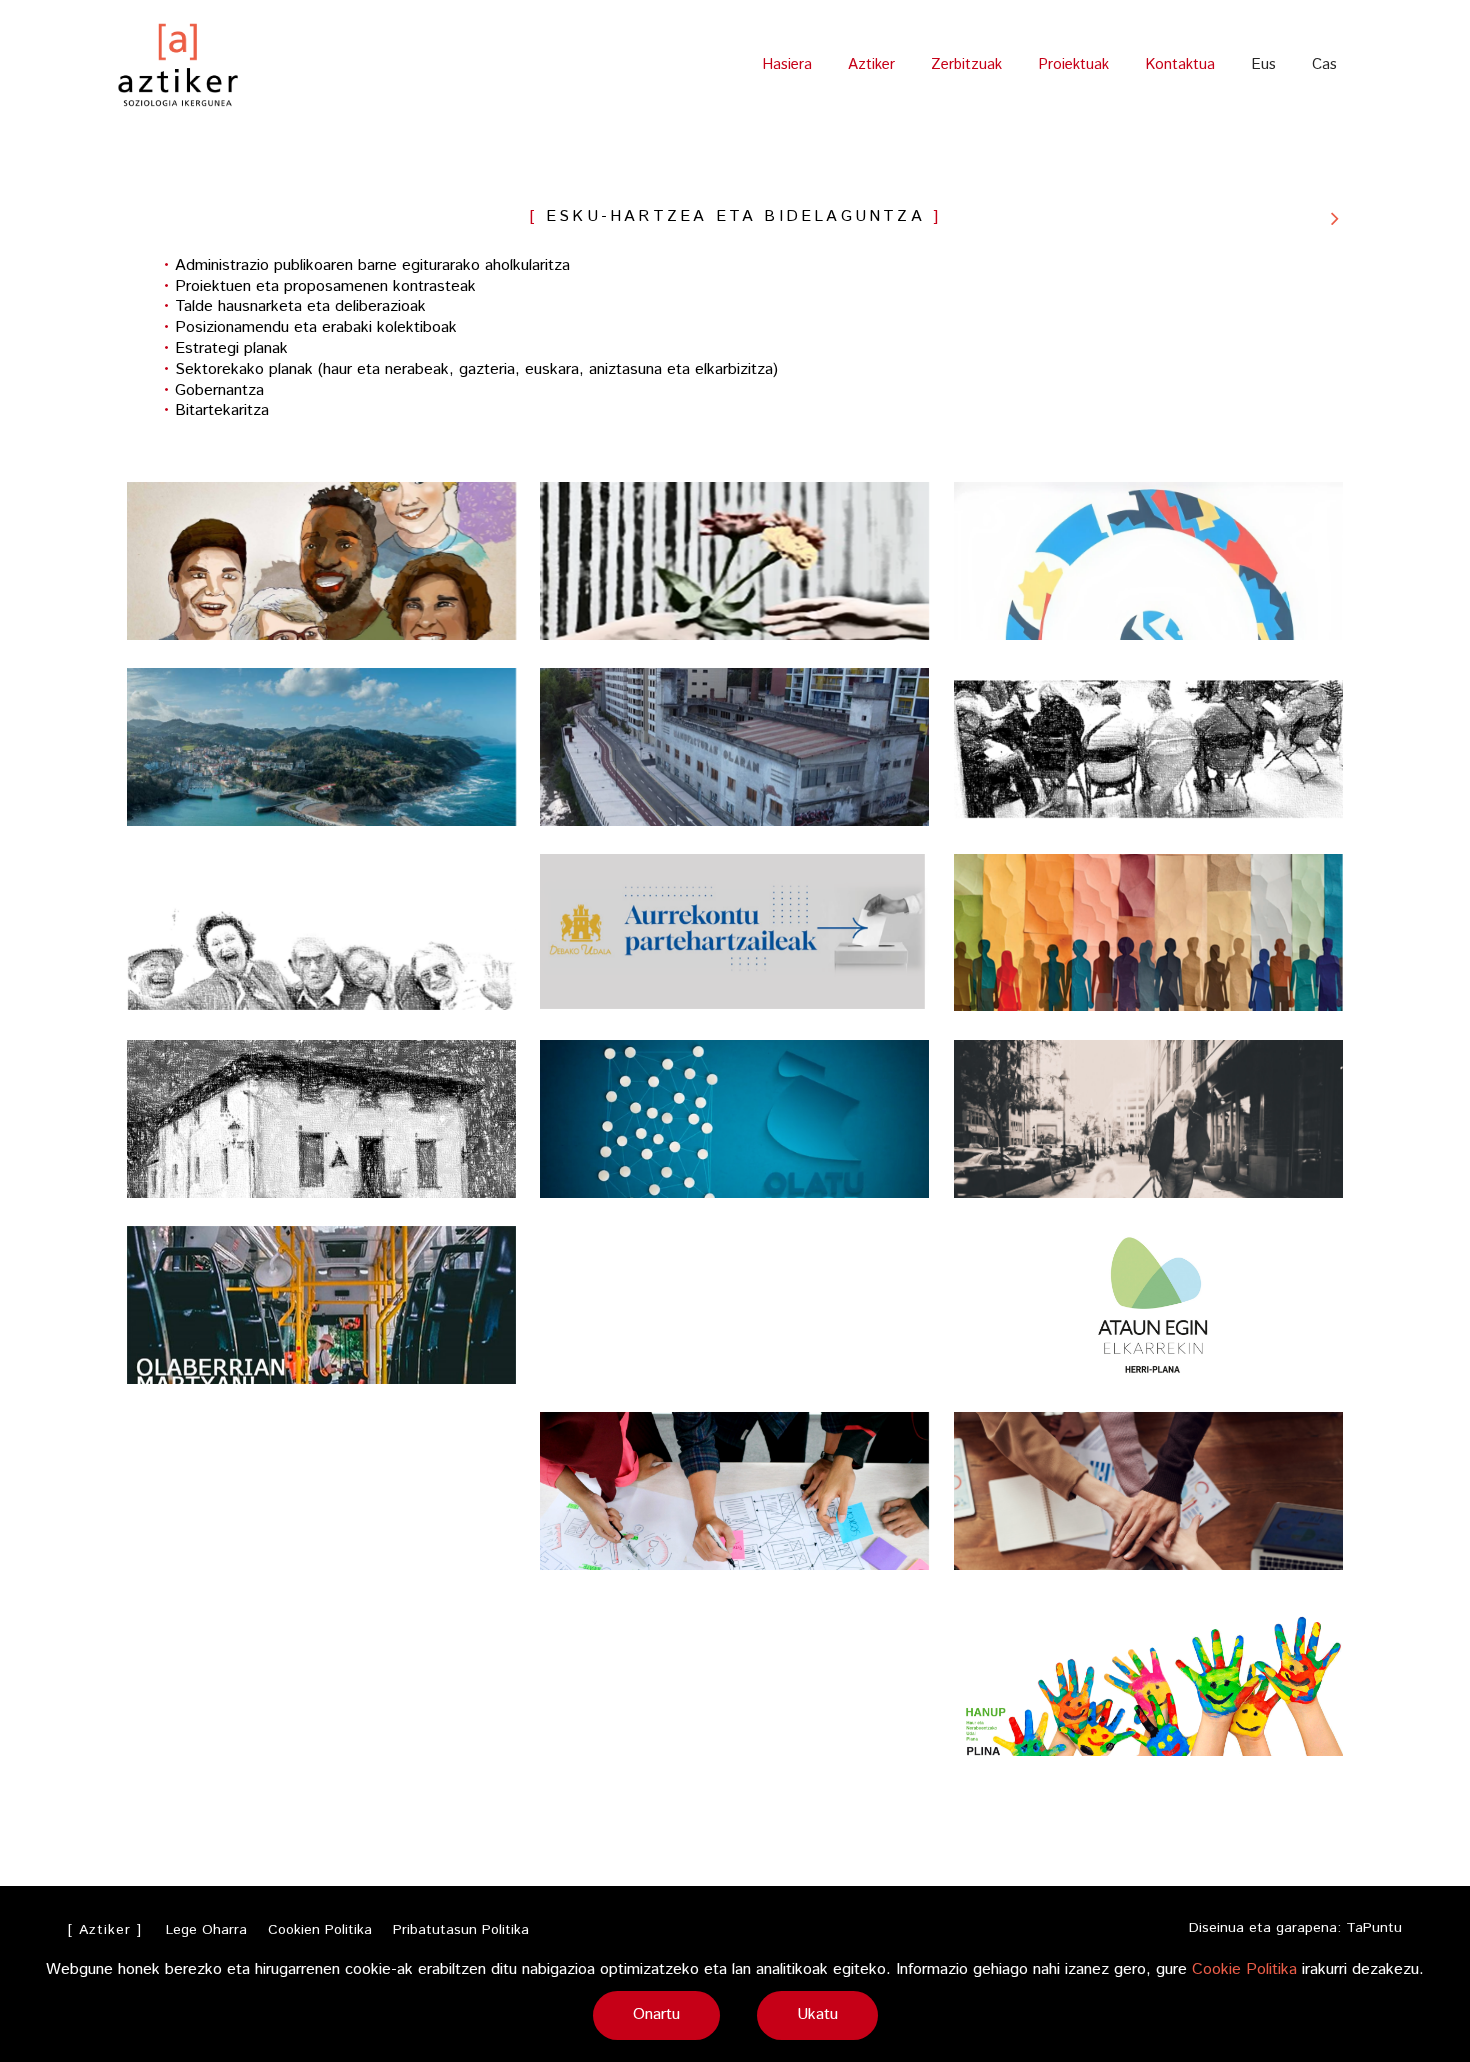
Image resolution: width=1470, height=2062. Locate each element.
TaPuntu (1374, 1928)
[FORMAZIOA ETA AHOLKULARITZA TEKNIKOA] (1335, 218)
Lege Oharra (206, 1930)
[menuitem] (1263, 64)
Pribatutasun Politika (461, 1930)
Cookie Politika (1244, 1969)
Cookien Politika (320, 1930)
